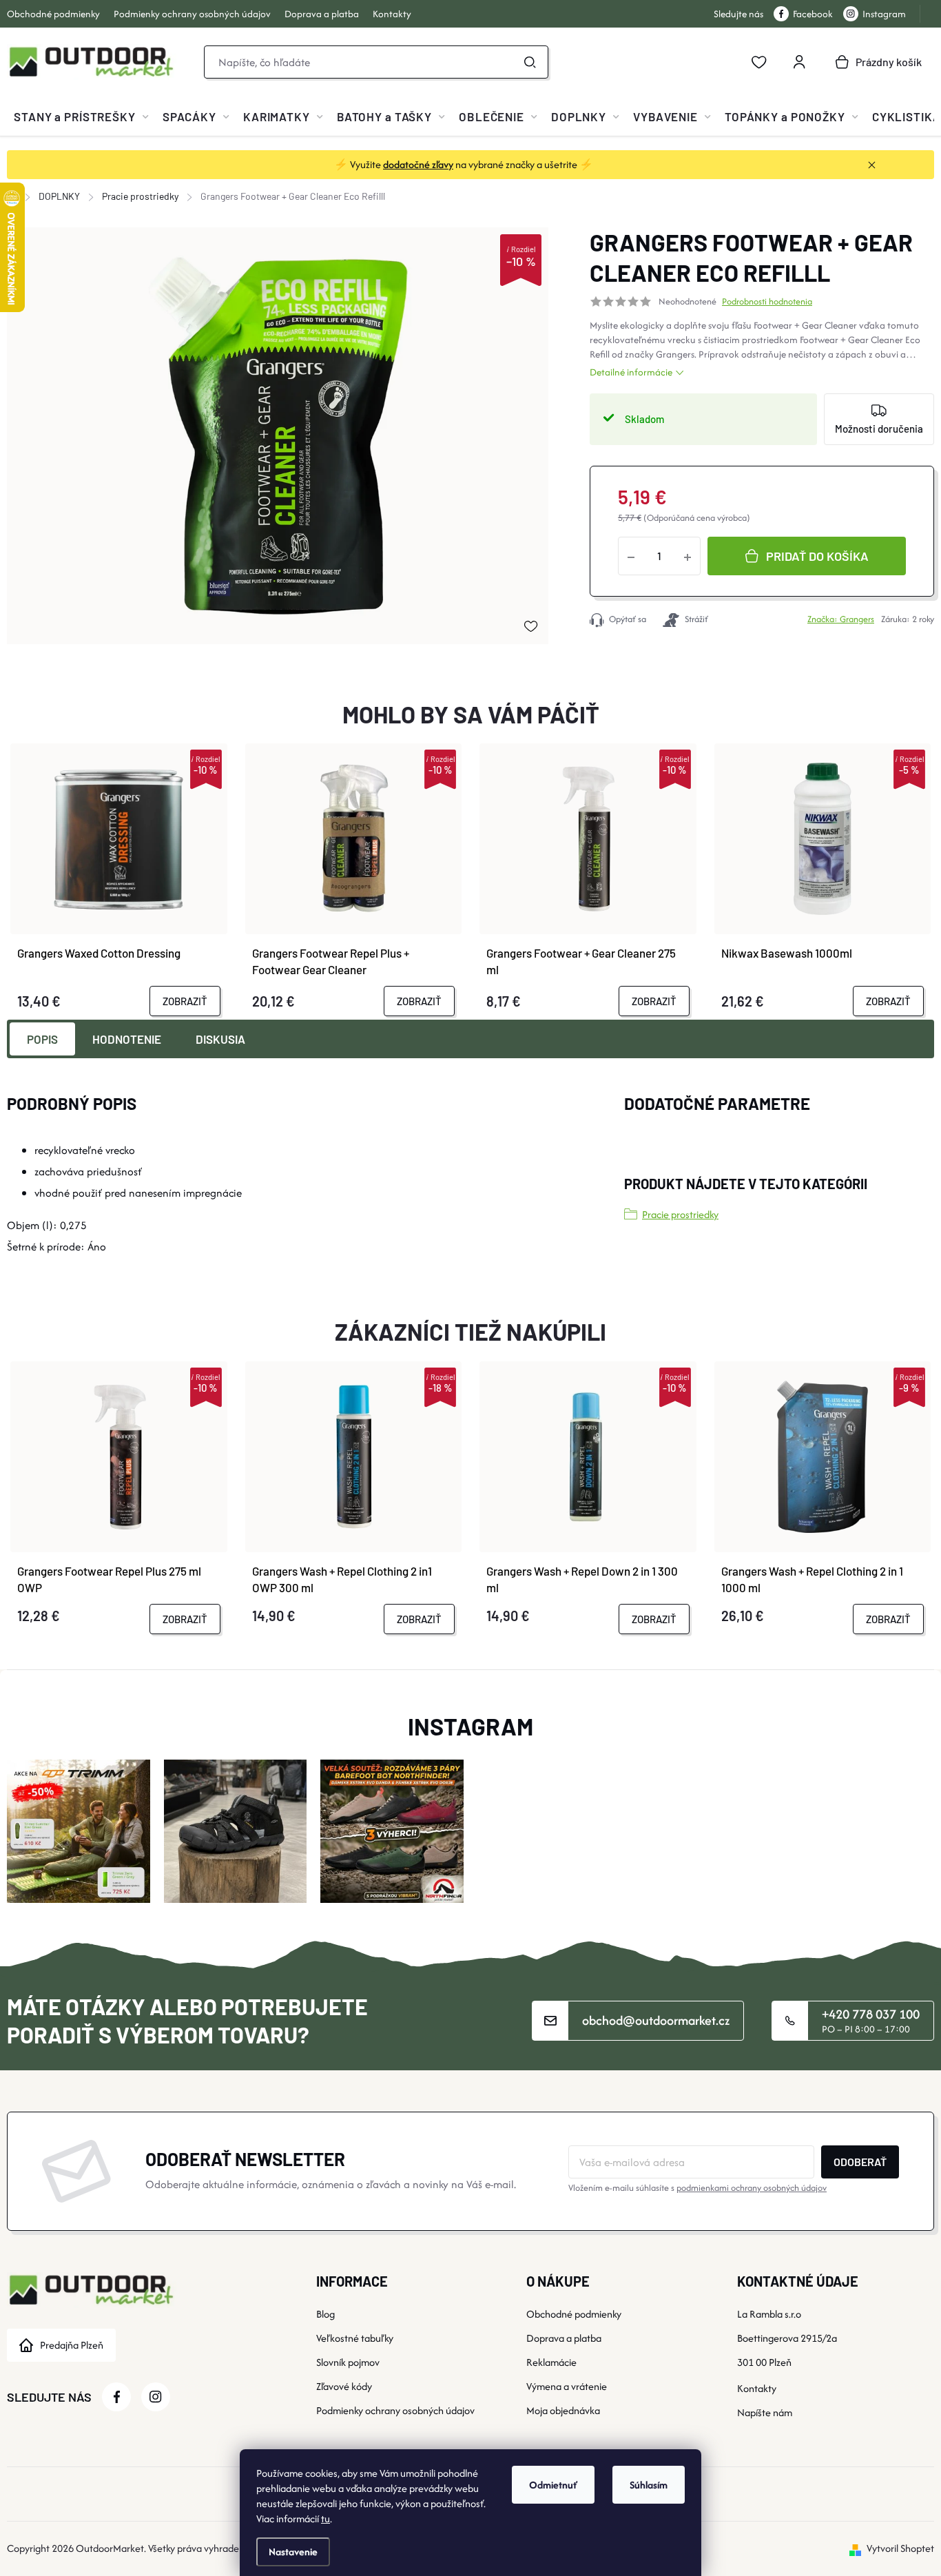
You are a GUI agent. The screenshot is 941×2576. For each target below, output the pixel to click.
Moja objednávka (563, 2410)
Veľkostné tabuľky (355, 2338)
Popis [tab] (42, 1039)
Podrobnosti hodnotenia (767, 302)
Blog (325, 2314)
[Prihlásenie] (799, 62)
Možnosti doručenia (879, 429)
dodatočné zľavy (418, 164)
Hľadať (530, 62)
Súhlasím (649, 2485)
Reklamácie (551, 2362)
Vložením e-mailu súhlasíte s (697, 2188)
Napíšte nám (765, 2412)
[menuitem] (81, 116)
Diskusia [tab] (220, 1039)
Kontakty (392, 14)
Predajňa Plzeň (72, 2345)
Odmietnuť (553, 2485)
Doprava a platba (322, 14)
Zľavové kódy (344, 2386)
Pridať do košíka (817, 556)
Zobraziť (185, 1001)
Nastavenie (293, 2552)
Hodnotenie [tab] (127, 1039)
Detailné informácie (631, 372)
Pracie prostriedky (680, 1214)
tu (325, 2518)
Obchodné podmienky (53, 14)
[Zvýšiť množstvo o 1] (687, 556)
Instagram (884, 14)
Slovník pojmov (348, 2362)
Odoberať (860, 2162)
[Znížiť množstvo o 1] (631, 556)
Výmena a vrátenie (567, 2386)
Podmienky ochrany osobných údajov (192, 14)
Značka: (841, 619)
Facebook (813, 14)
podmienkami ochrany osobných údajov (752, 2188)
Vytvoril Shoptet (900, 2548)
